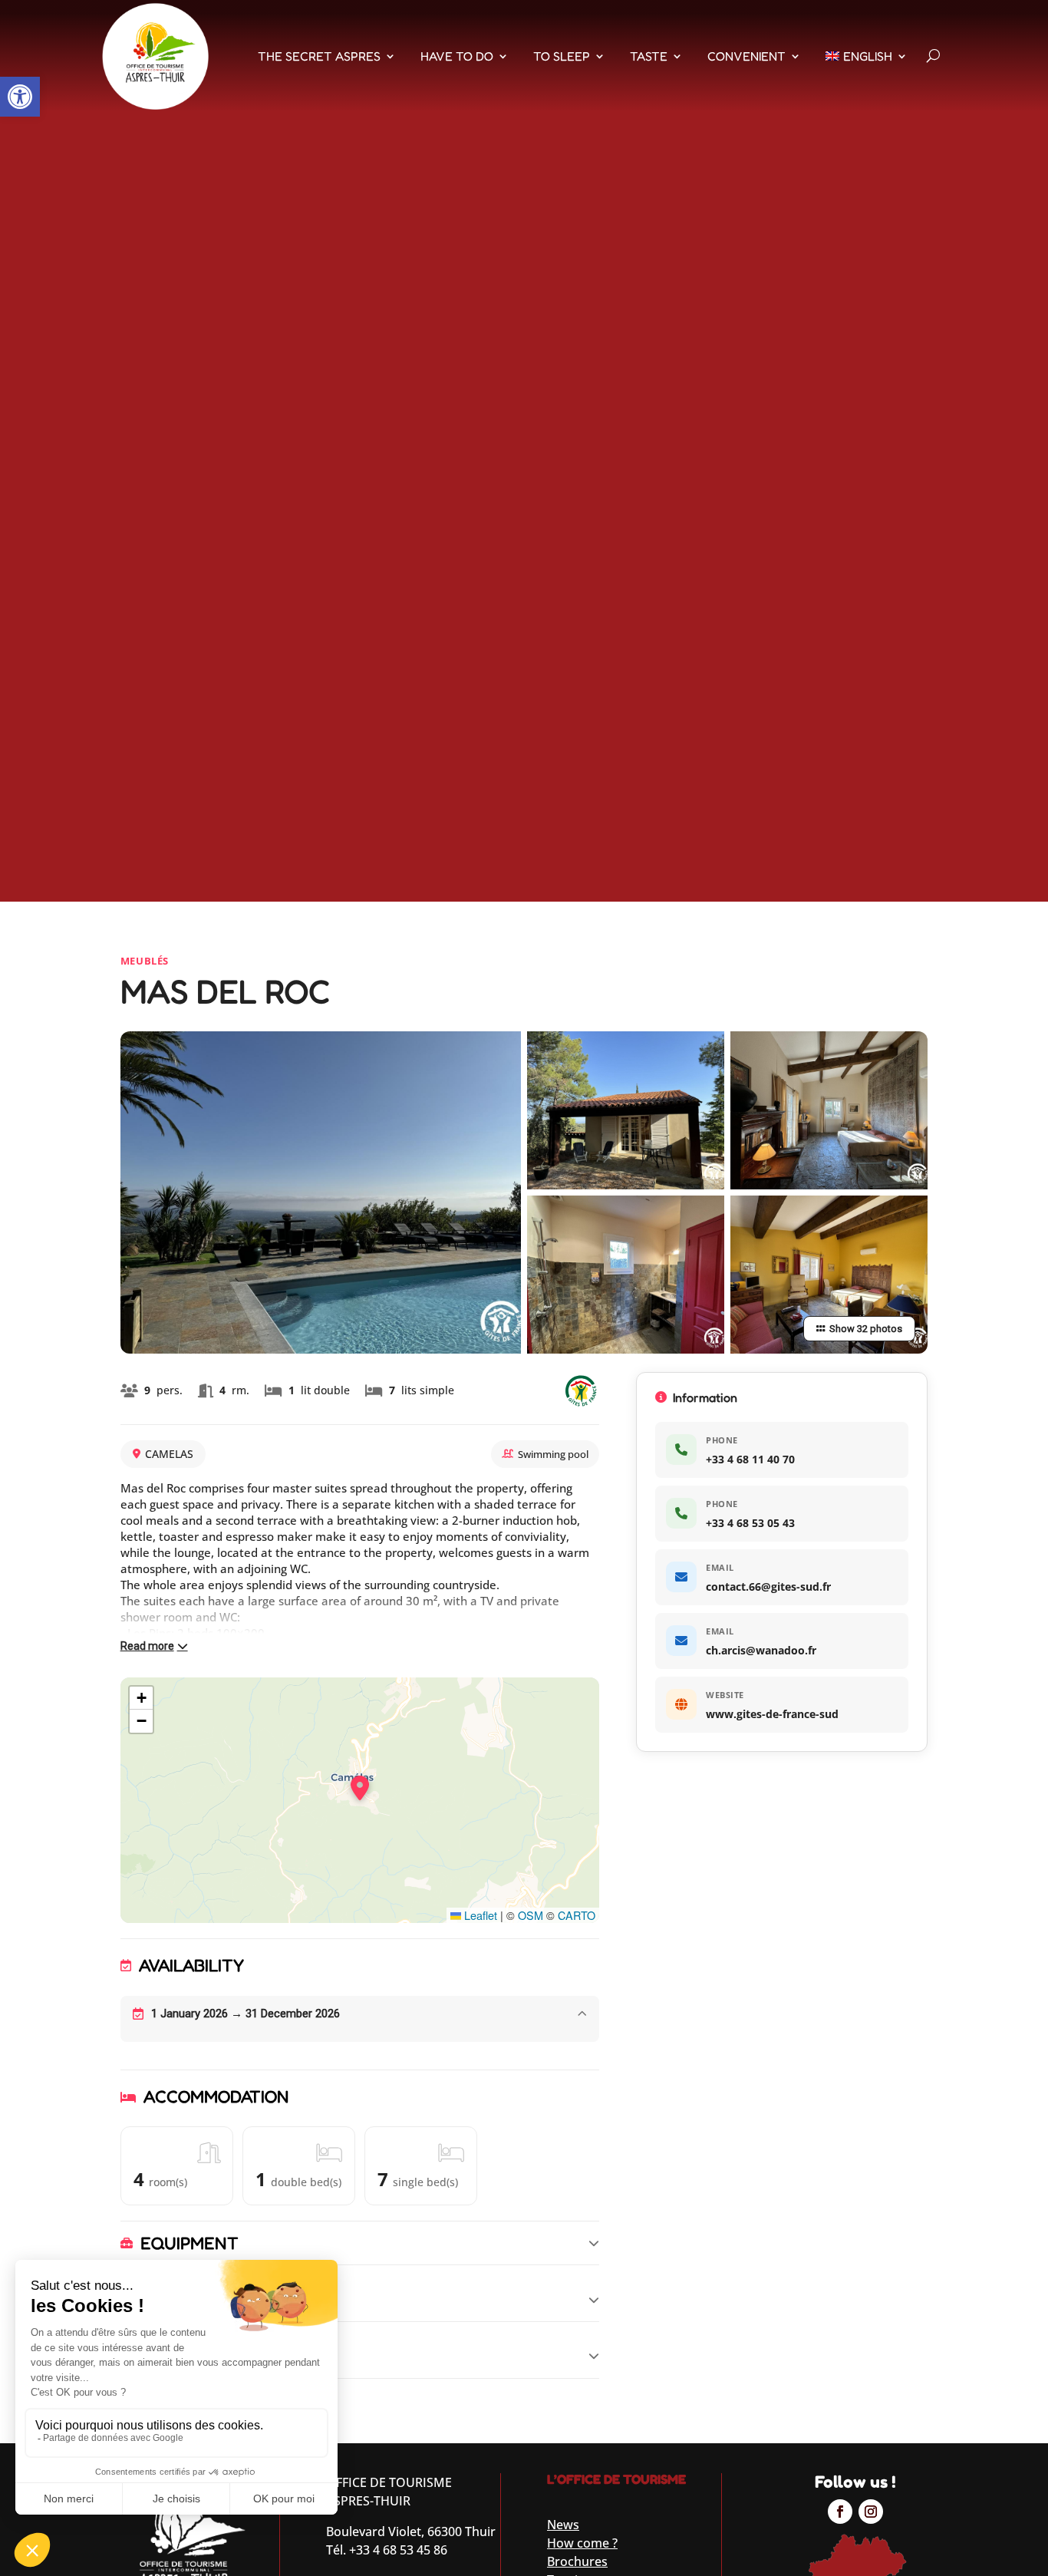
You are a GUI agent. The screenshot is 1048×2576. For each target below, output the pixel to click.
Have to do (457, 56)
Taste (649, 56)
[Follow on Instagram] (871, 2512)
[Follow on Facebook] (840, 2512)
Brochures (577, 2561)
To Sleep (562, 56)
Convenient (746, 56)
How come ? (582, 2543)
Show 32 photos (866, 1329)
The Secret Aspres (319, 56)
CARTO (577, 1915)
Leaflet (479, 1915)
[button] (20, 97)
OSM (531, 1915)
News (563, 2525)
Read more (147, 1646)
